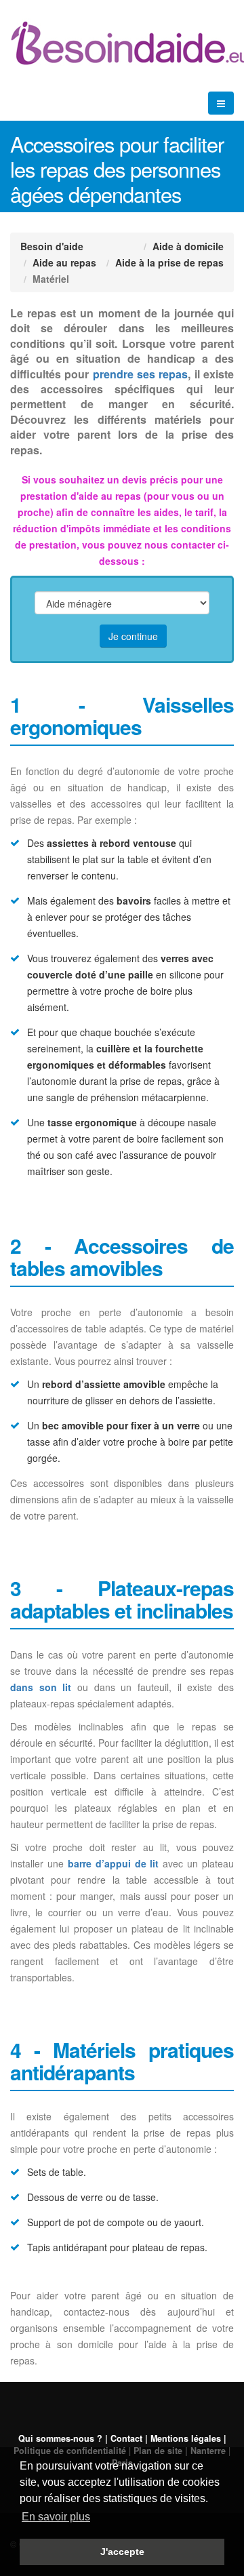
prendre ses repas (141, 374)
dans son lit (41, 1687)
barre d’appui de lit (114, 1863)
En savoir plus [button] (56, 2517)
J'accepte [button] (122, 2552)
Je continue (133, 636)
